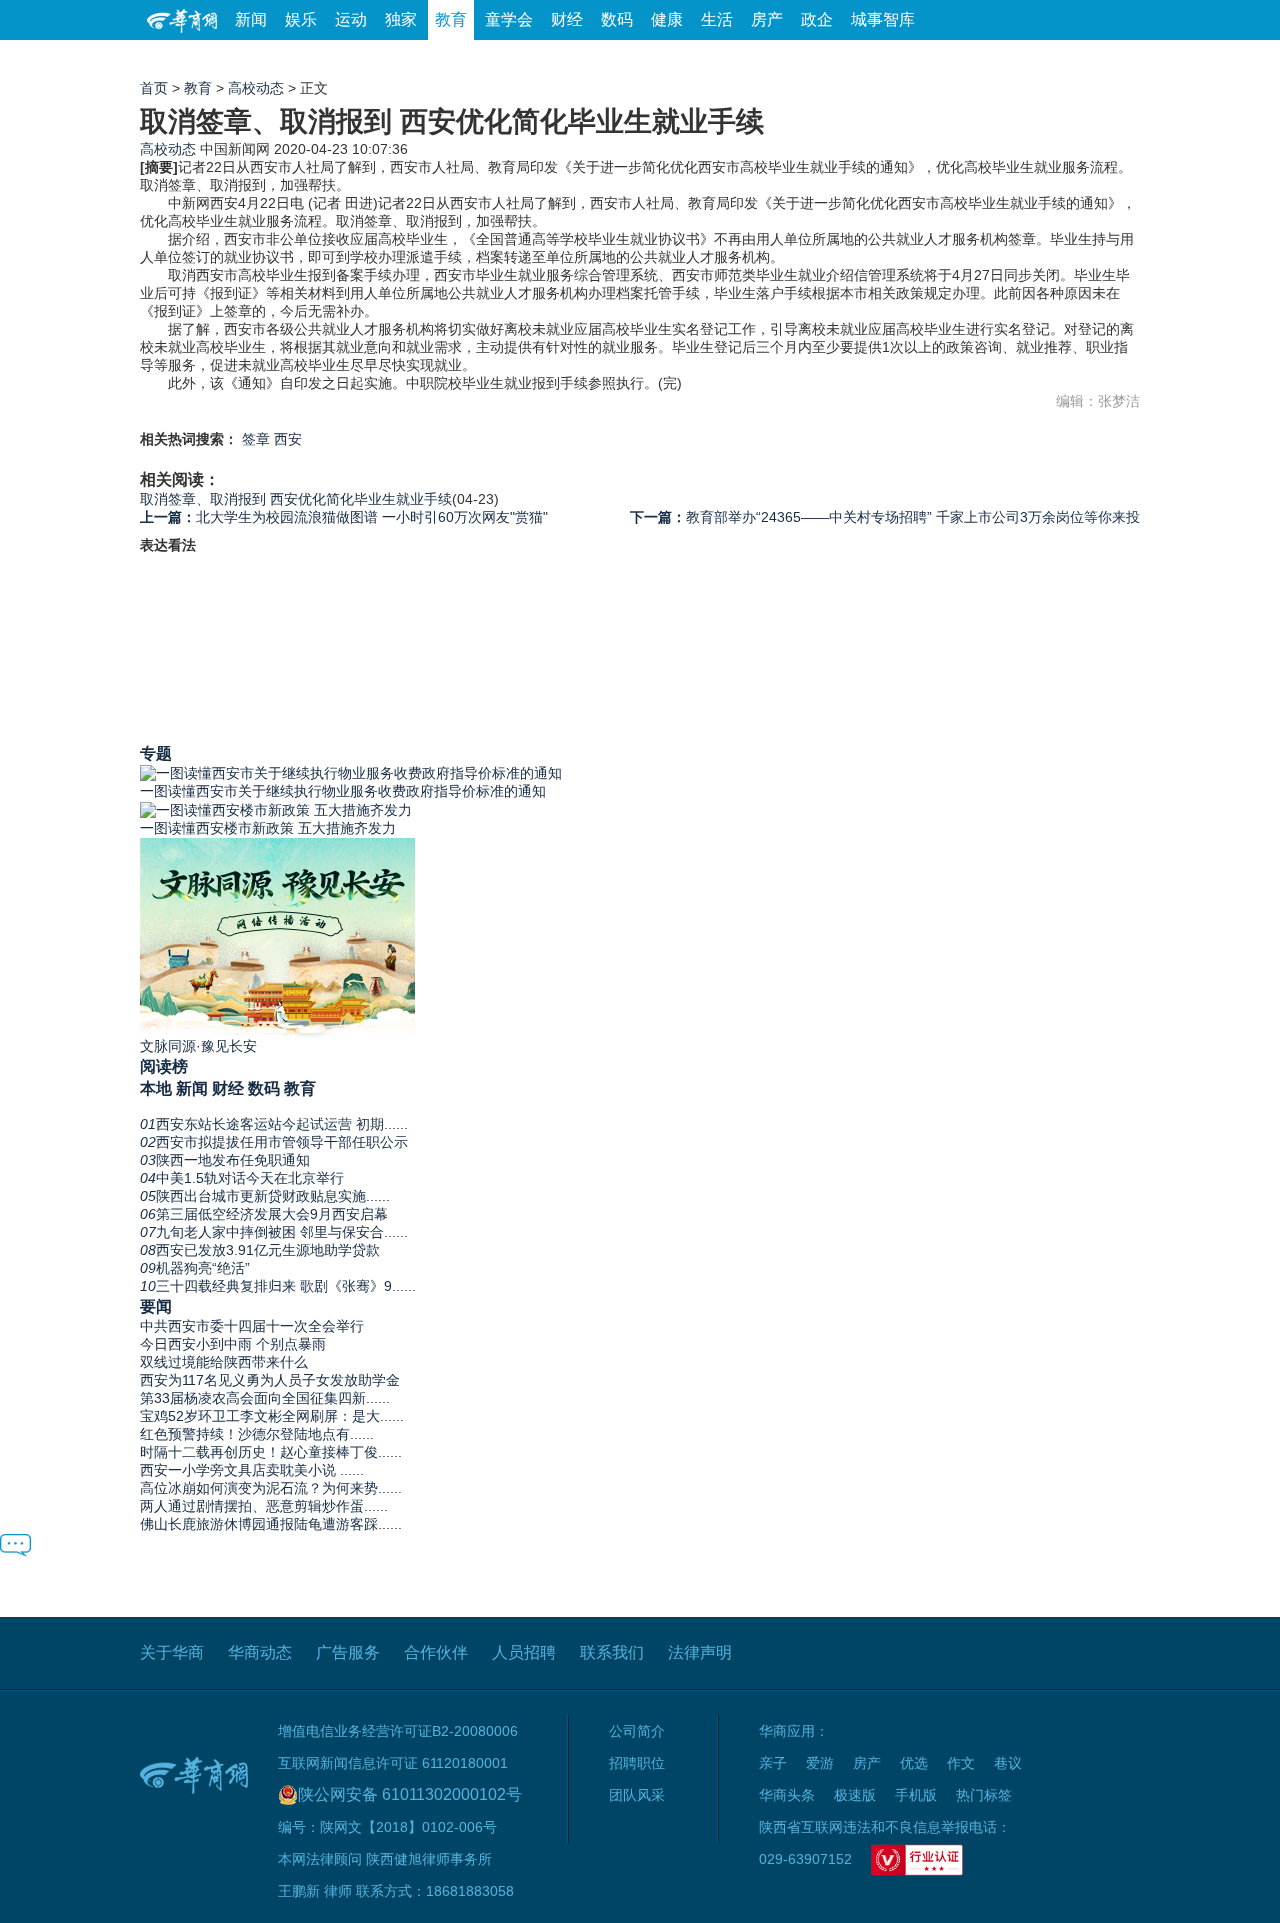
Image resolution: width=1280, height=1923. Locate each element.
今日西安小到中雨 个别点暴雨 (233, 1344)
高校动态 (256, 88)
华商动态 (260, 1652)
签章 (256, 439)
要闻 (156, 1306)
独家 (401, 19)
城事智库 (883, 19)
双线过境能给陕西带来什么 (224, 1362)
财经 (567, 19)
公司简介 (637, 1731)
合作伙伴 (436, 1652)
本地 (156, 1088)
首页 (154, 88)
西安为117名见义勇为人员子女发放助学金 (270, 1380)
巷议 (1008, 1763)
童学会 (509, 19)
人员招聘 (524, 1652)
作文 (961, 1763)
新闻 (251, 19)
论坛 (901, 59)
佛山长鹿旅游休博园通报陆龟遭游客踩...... (271, 1524)
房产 (767, 19)
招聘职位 (637, 1763)
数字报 (959, 59)
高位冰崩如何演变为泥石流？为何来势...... (271, 1488)
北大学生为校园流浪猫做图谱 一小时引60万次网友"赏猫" (344, 517)
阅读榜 (164, 1066)
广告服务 (348, 1652)
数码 (617, 19)
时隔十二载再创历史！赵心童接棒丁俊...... (271, 1452)
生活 (717, 19)
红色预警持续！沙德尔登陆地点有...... (257, 1434)
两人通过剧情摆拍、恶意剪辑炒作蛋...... (264, 1506)
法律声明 (700, 1652)
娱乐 (301, 19)
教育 (451, 19)
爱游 (1067, 59)
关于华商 (172, 1652)
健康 (667, 19)
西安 (288, 439)
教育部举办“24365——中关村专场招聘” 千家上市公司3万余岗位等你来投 (885, 517)
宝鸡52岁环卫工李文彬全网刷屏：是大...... (272, 1416)
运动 (351, 19)
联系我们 (612, 1652)
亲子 (773, 1763)
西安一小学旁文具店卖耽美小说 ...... (252, 1470)
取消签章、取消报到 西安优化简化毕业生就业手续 (296, 499)
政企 (817, 19)
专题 (156, 753)
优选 (1117, 59)
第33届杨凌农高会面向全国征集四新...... (265, 1398)
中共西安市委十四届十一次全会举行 (252, 1326)
